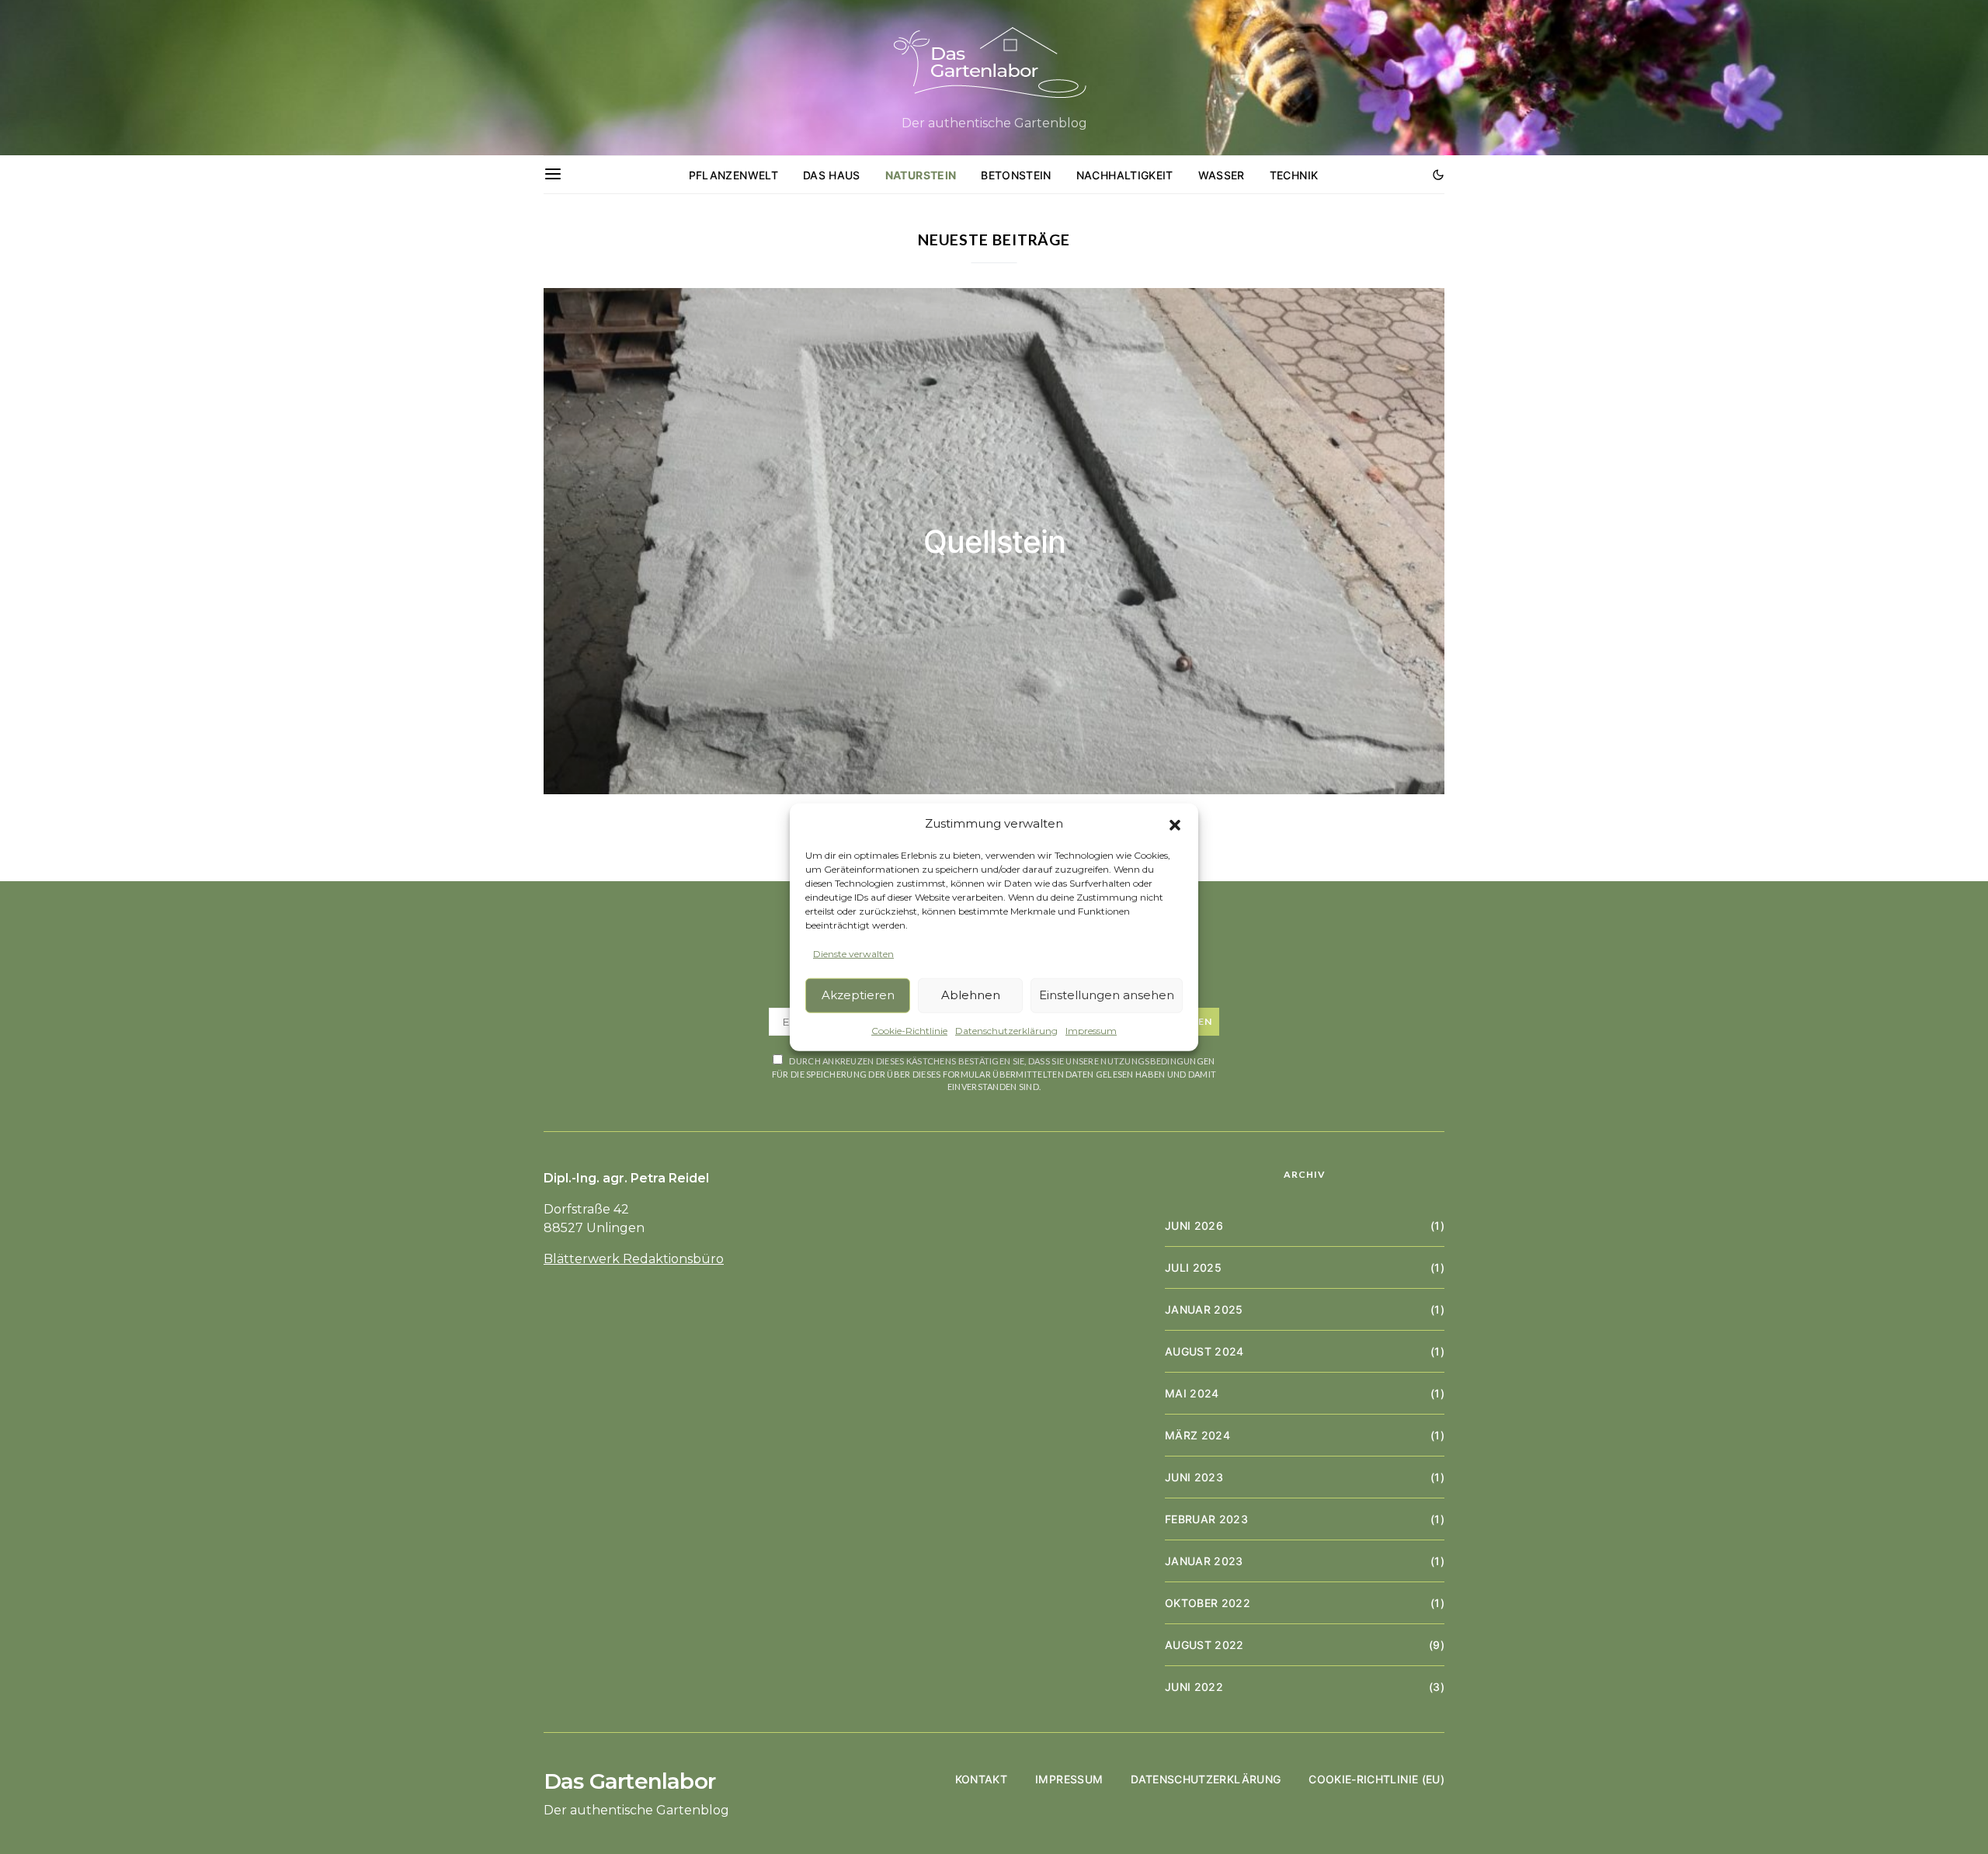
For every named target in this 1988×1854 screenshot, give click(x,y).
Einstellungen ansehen (1107, 995)
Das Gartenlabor (629, 1781)
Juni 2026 (1194, 1226)
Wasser (1222, 175)
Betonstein (1016, 175)
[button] (1175, 824)
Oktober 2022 (1208, 1603)
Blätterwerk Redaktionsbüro (634, 1259)
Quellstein (994, 542)
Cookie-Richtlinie (909, 1030)
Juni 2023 (1194, 1477)
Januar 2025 (1204, 1309)
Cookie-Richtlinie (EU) (1376, 1779)
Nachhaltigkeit (1125, 175)
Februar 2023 (1206, 1519)
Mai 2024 (1192, 1393)
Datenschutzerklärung (1006, 1030)
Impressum (1091, 1030)
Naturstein (921, 175)
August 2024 (1204, 1351)
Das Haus (832, 175)
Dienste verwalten (853, 953)
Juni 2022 (1194, 1687)
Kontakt (981, 1779)
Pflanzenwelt (733, 175)
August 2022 (1204, 1645)
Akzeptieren (858, 995)
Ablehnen (971, 995)
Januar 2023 (1204, 1561)
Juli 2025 (1193, 1267)
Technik (1294, 175)
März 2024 (1197, 1435)
